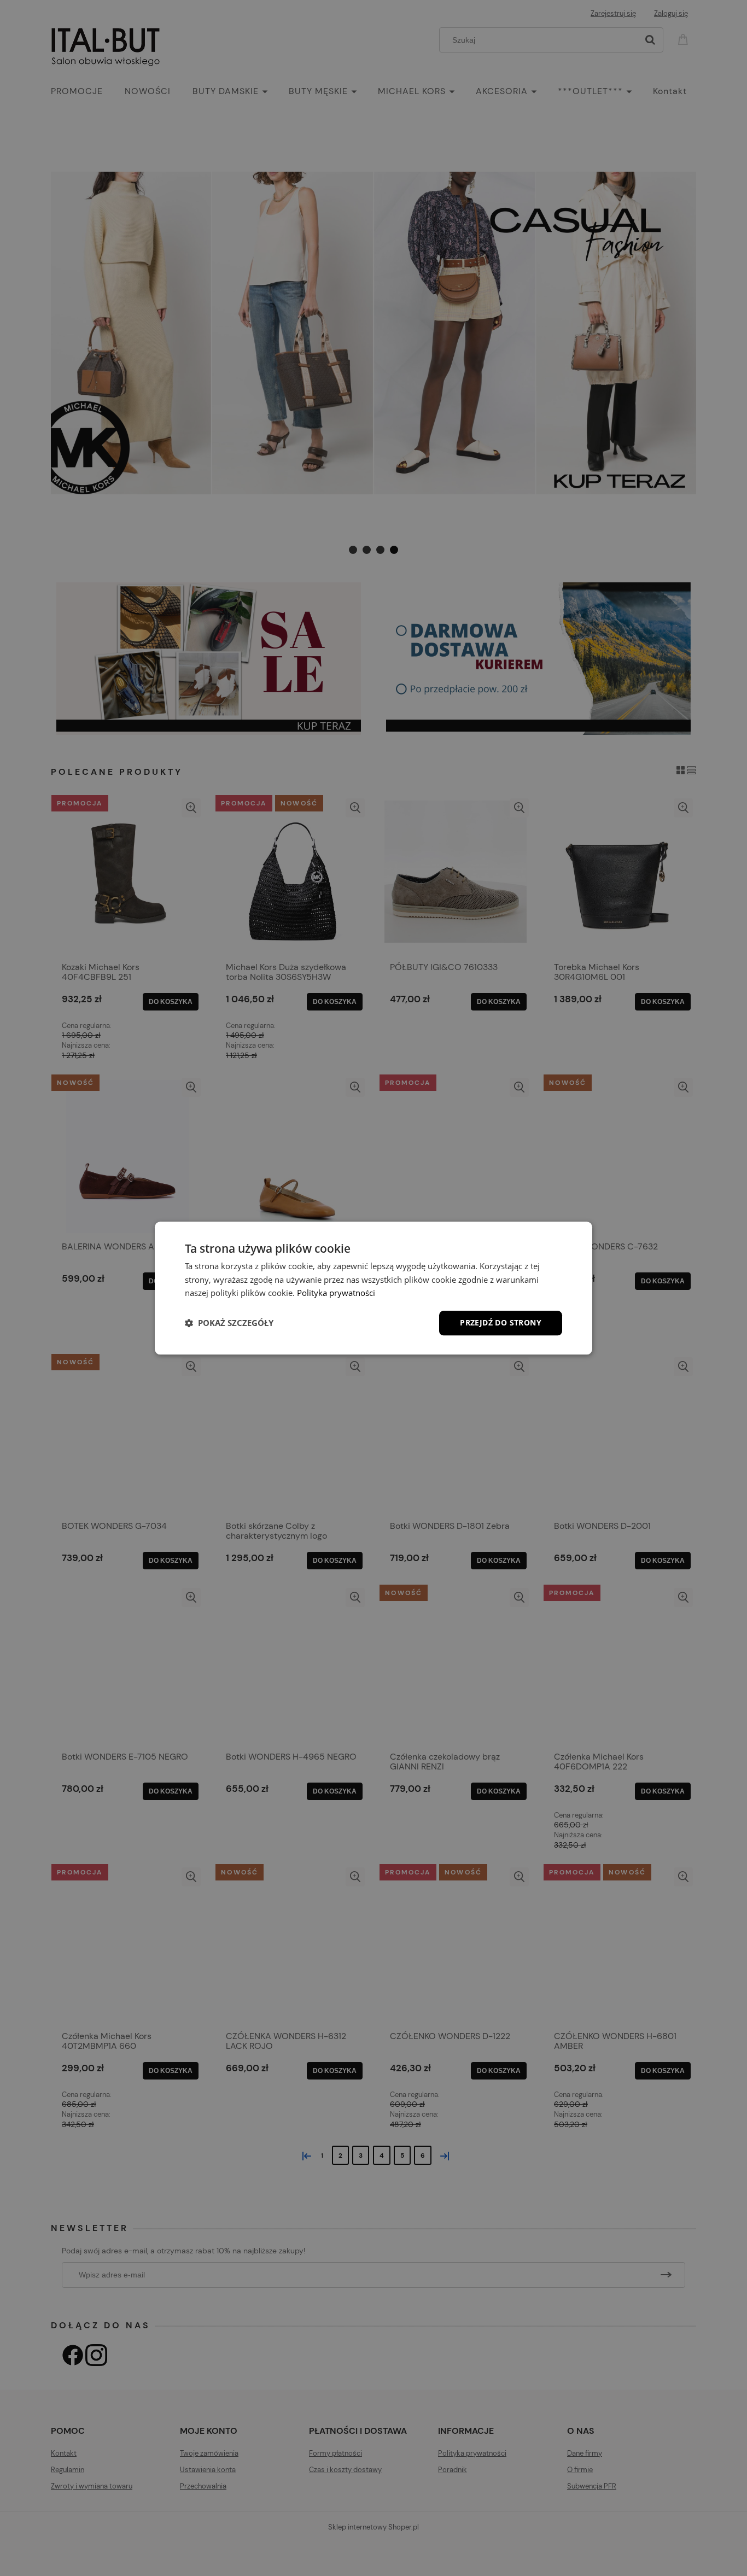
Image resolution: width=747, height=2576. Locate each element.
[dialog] (373, 1288)
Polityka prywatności (336, 1293)
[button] (229, 1323)
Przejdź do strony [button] (501, 1322)
